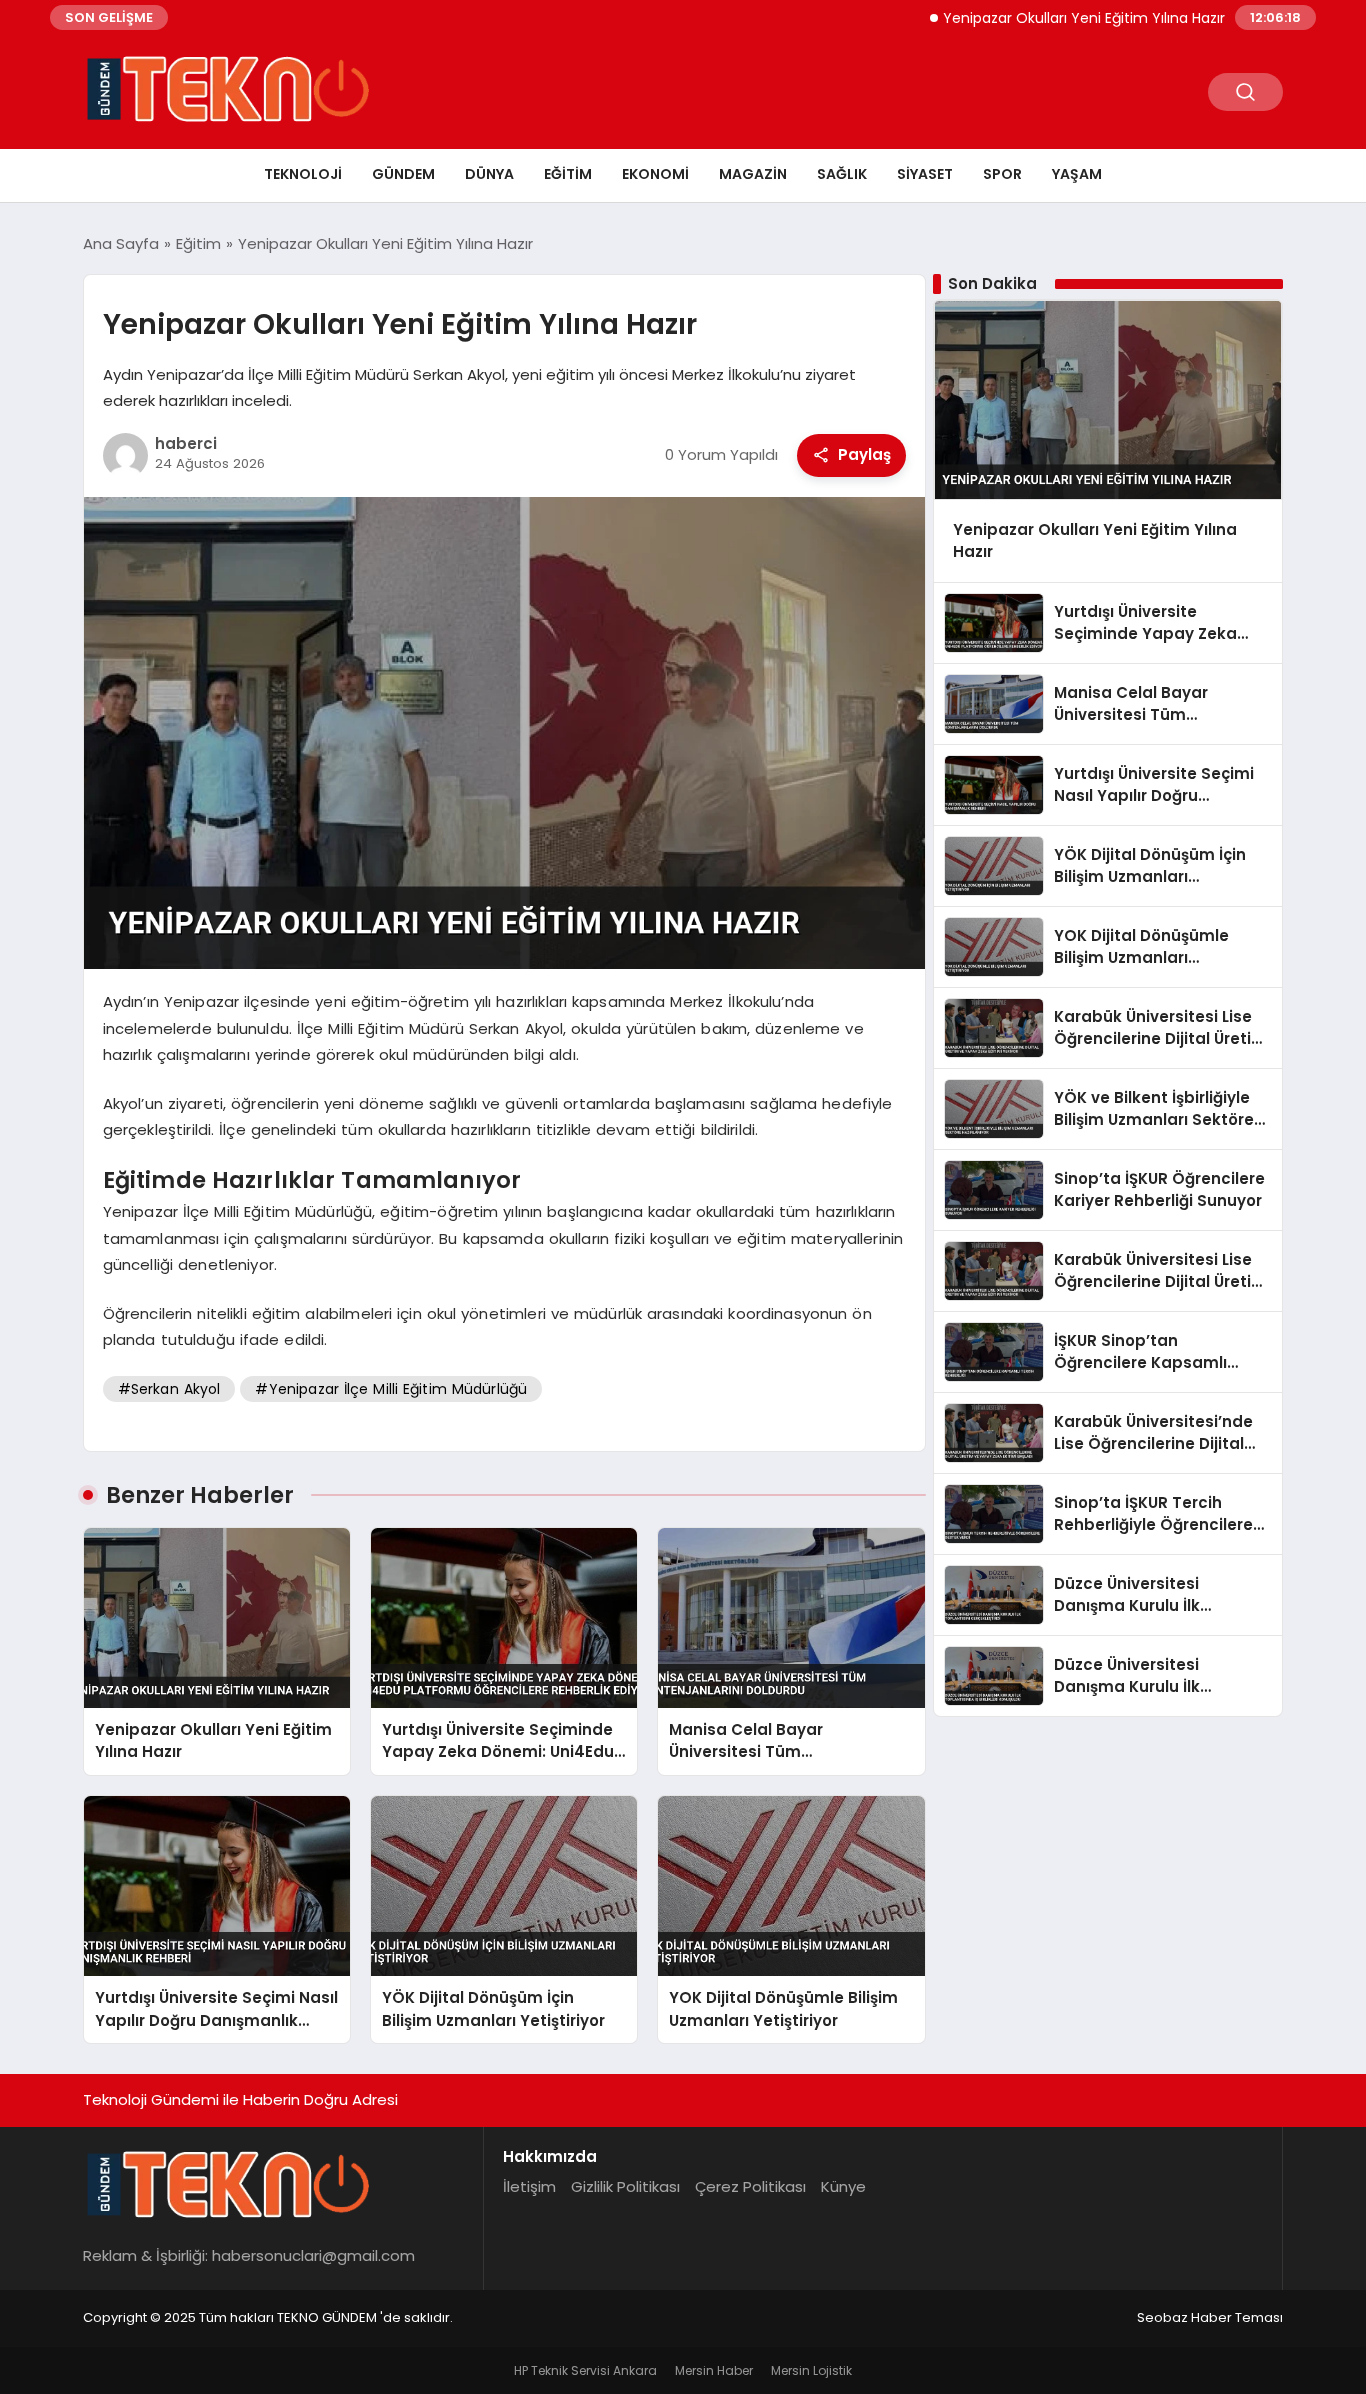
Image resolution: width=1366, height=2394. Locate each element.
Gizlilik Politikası (625, 2186)
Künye (843, 2186)
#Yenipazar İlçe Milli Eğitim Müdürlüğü (391, 1389)
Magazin (753, 174)
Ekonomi (655, 174)
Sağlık (842, 174)
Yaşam (1077, 174)
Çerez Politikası (750, 2186)
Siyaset (925, 174)
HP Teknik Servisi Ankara (585, 2370)
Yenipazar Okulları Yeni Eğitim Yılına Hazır (1027, 18)
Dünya (489, 174)
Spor (1002, 174)
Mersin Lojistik (811, 2370)
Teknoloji (303, 174)
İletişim (529, 2186)
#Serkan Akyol (169, 1389)
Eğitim (568, 174)
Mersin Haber (714, 2370)
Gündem (403, 174)
